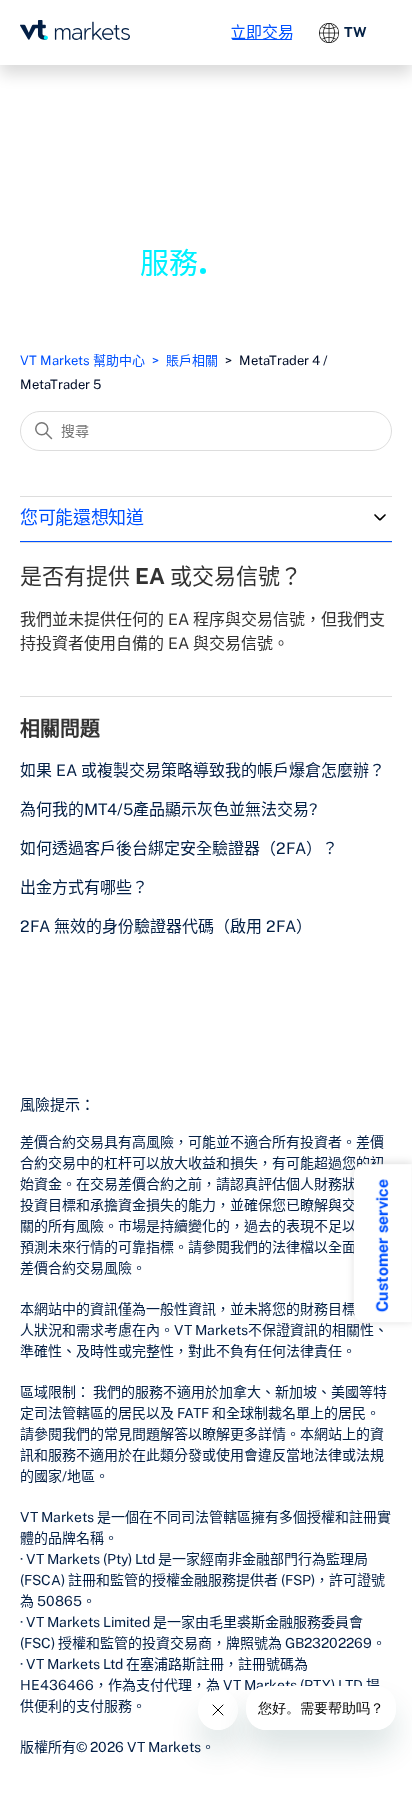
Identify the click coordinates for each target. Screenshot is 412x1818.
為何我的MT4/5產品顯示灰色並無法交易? (168, 809)
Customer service (382, 1245)
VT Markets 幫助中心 (82, 360)
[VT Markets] (75, 30)
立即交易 (262, 32)
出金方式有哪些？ (84, 887)
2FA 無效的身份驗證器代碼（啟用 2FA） (166, 926)
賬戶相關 (192, 360)
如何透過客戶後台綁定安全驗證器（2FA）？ (179, 848)
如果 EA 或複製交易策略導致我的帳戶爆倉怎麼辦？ (202, 770)
